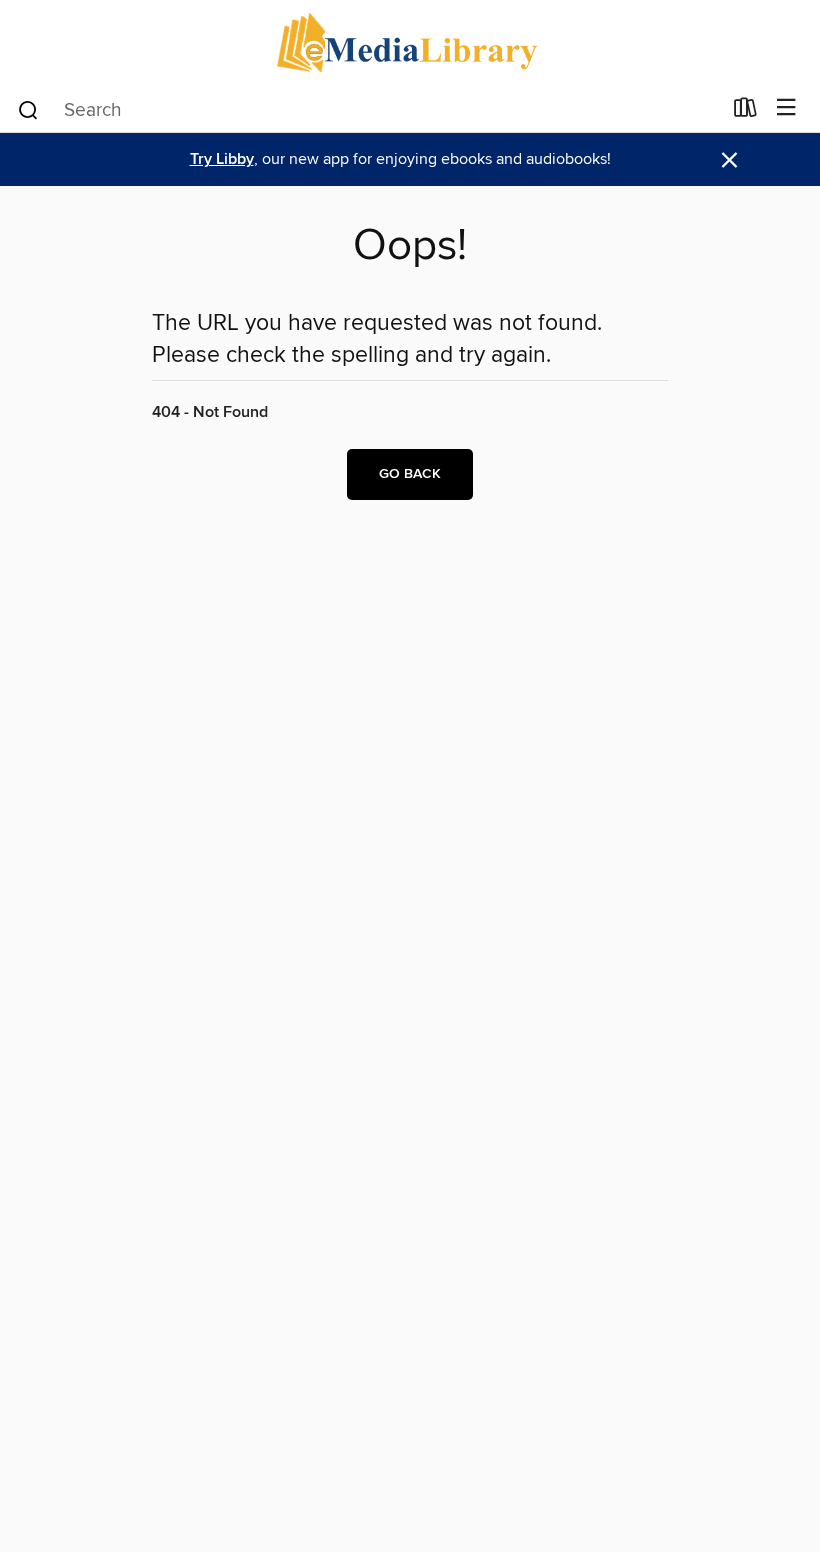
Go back (410, 474)
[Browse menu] (786, 108)
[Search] (28, 109)
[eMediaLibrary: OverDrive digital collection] (410, 42)
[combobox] (368, 110)
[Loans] (745, 112)
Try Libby (222, 159)
